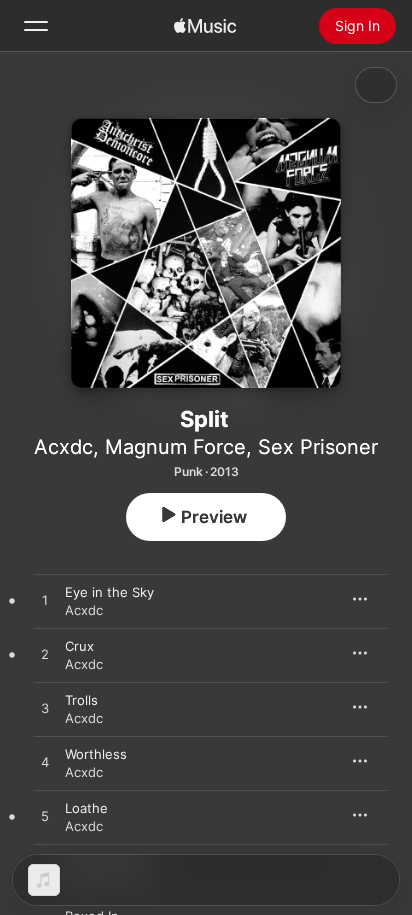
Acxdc (63, 447)
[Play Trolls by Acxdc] (45, 709)
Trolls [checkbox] (81, 700)
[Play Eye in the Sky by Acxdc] (45, 601)
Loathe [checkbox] (86, 808)
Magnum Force (175, 447)
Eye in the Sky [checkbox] (109, 592)
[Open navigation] (36, 26)
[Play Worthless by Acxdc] (45, 763)
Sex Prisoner (318, 447)
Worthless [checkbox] (96, 754)
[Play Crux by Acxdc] (45, 655)
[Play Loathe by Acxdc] (45, 817)
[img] (205, 26)
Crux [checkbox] (79, 646)
